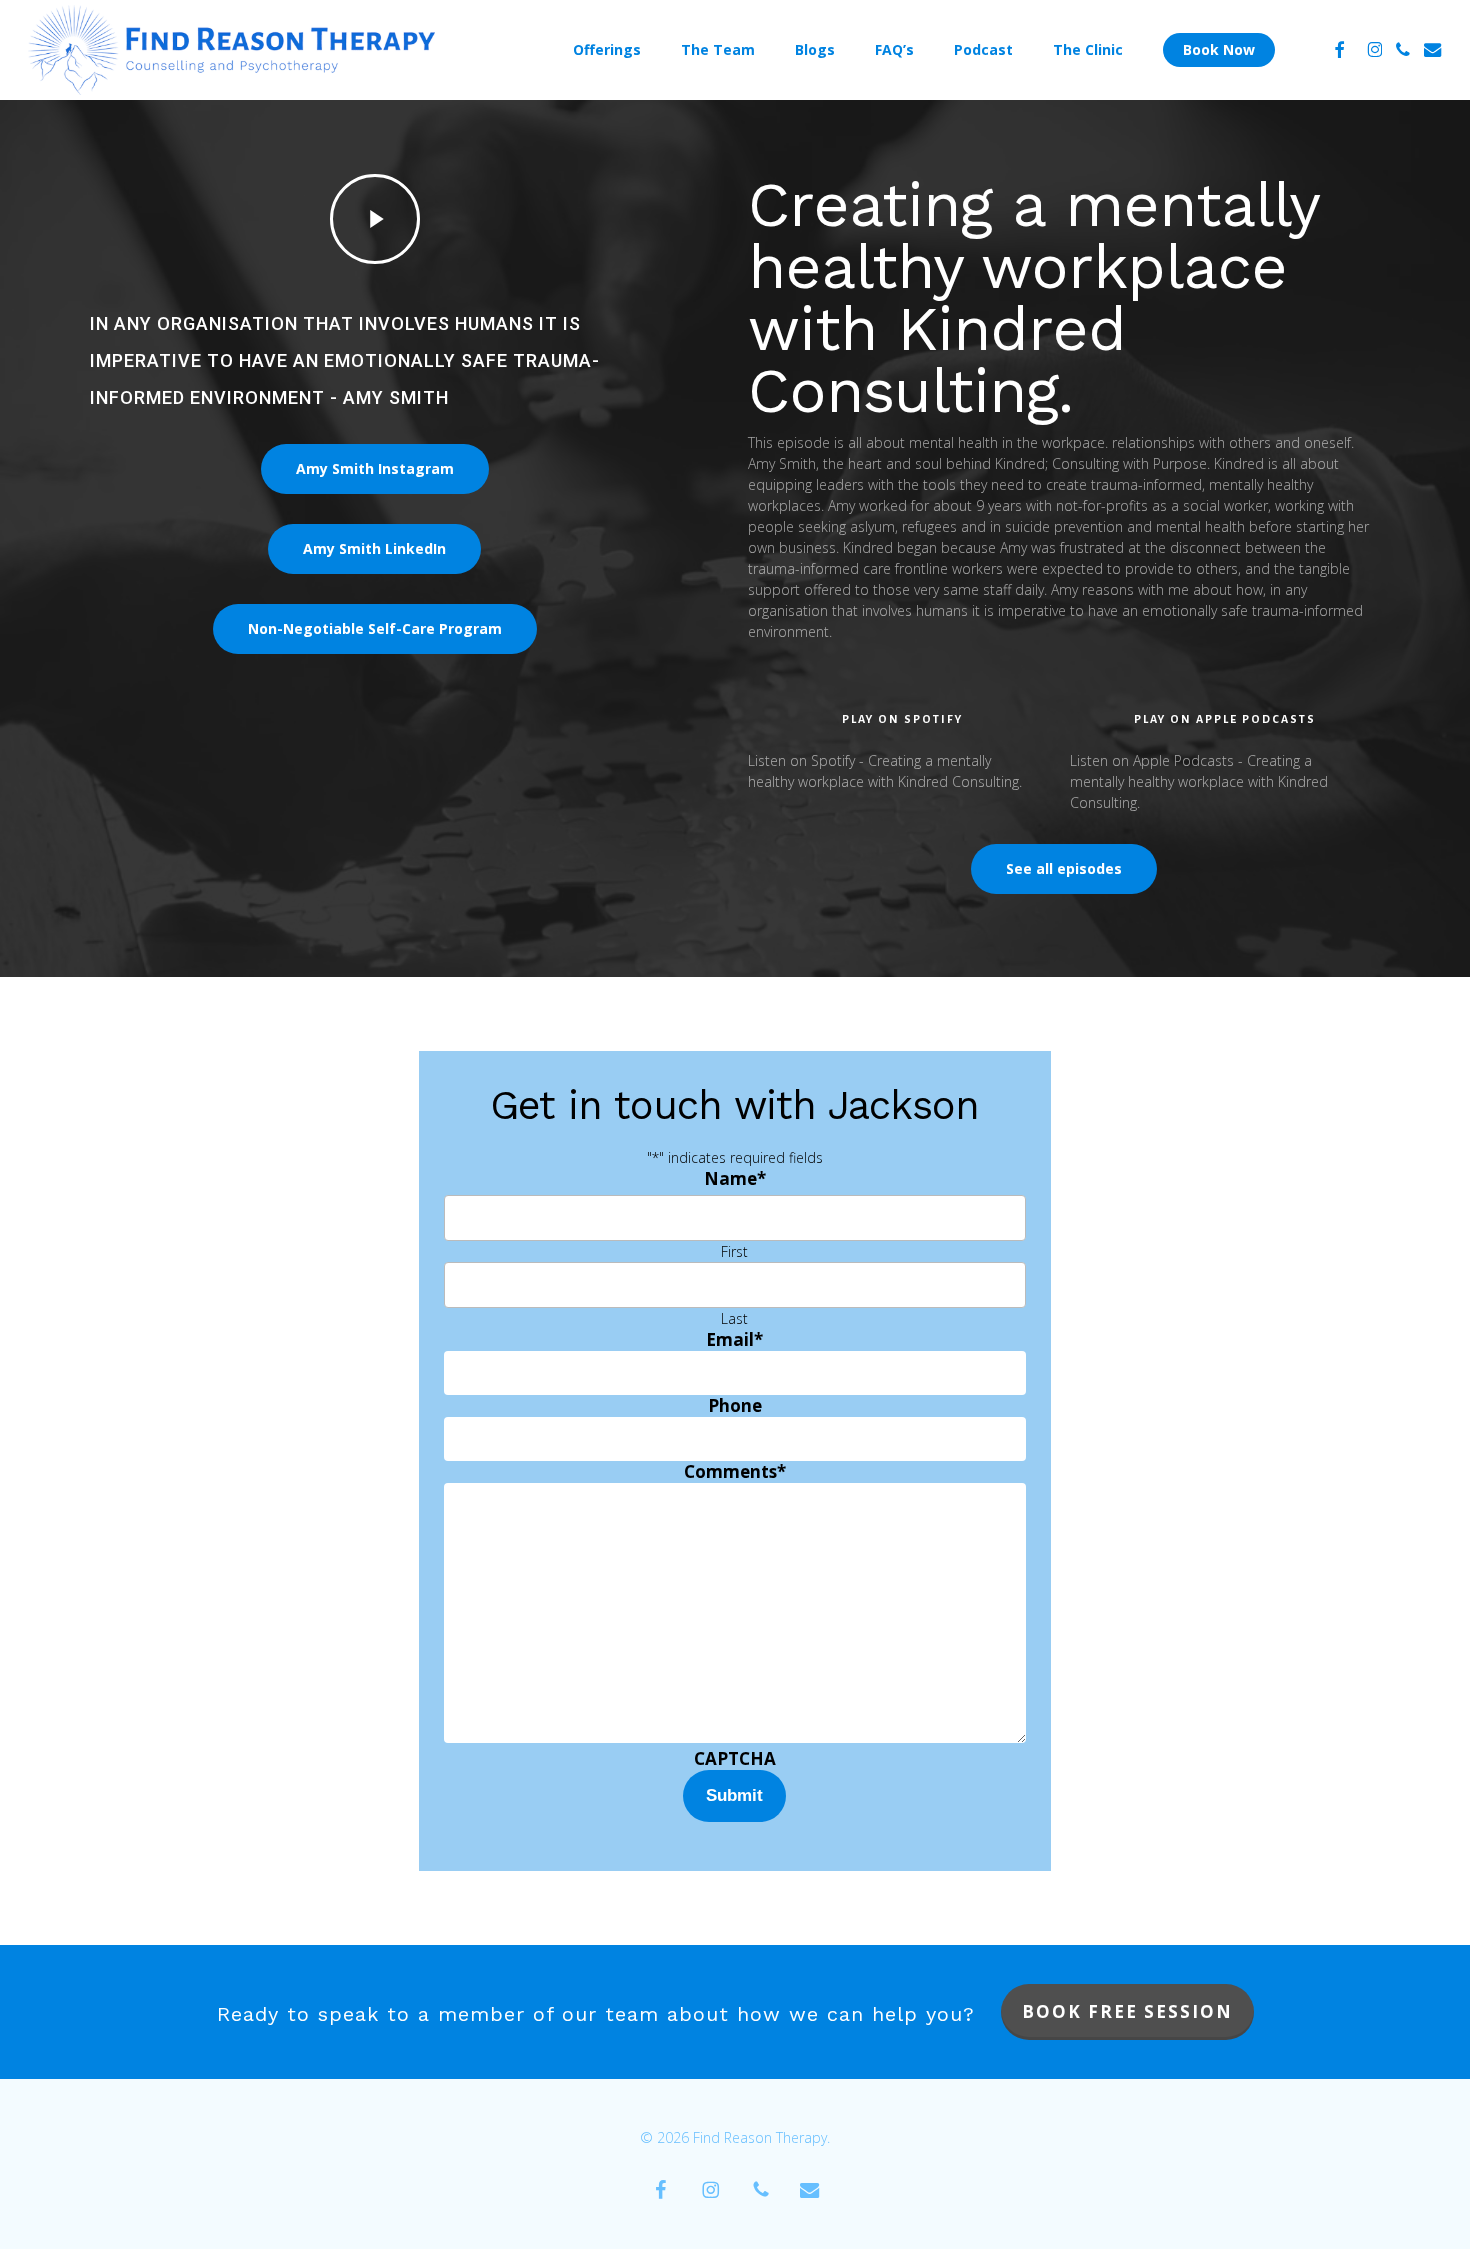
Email (734, 1339)
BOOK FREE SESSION (1127, 2011)
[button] (375, 469)
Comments (735, 1471)
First (734, 1251)
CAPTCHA (735, 1758)
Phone (735, 1405)
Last (734, 1318)
